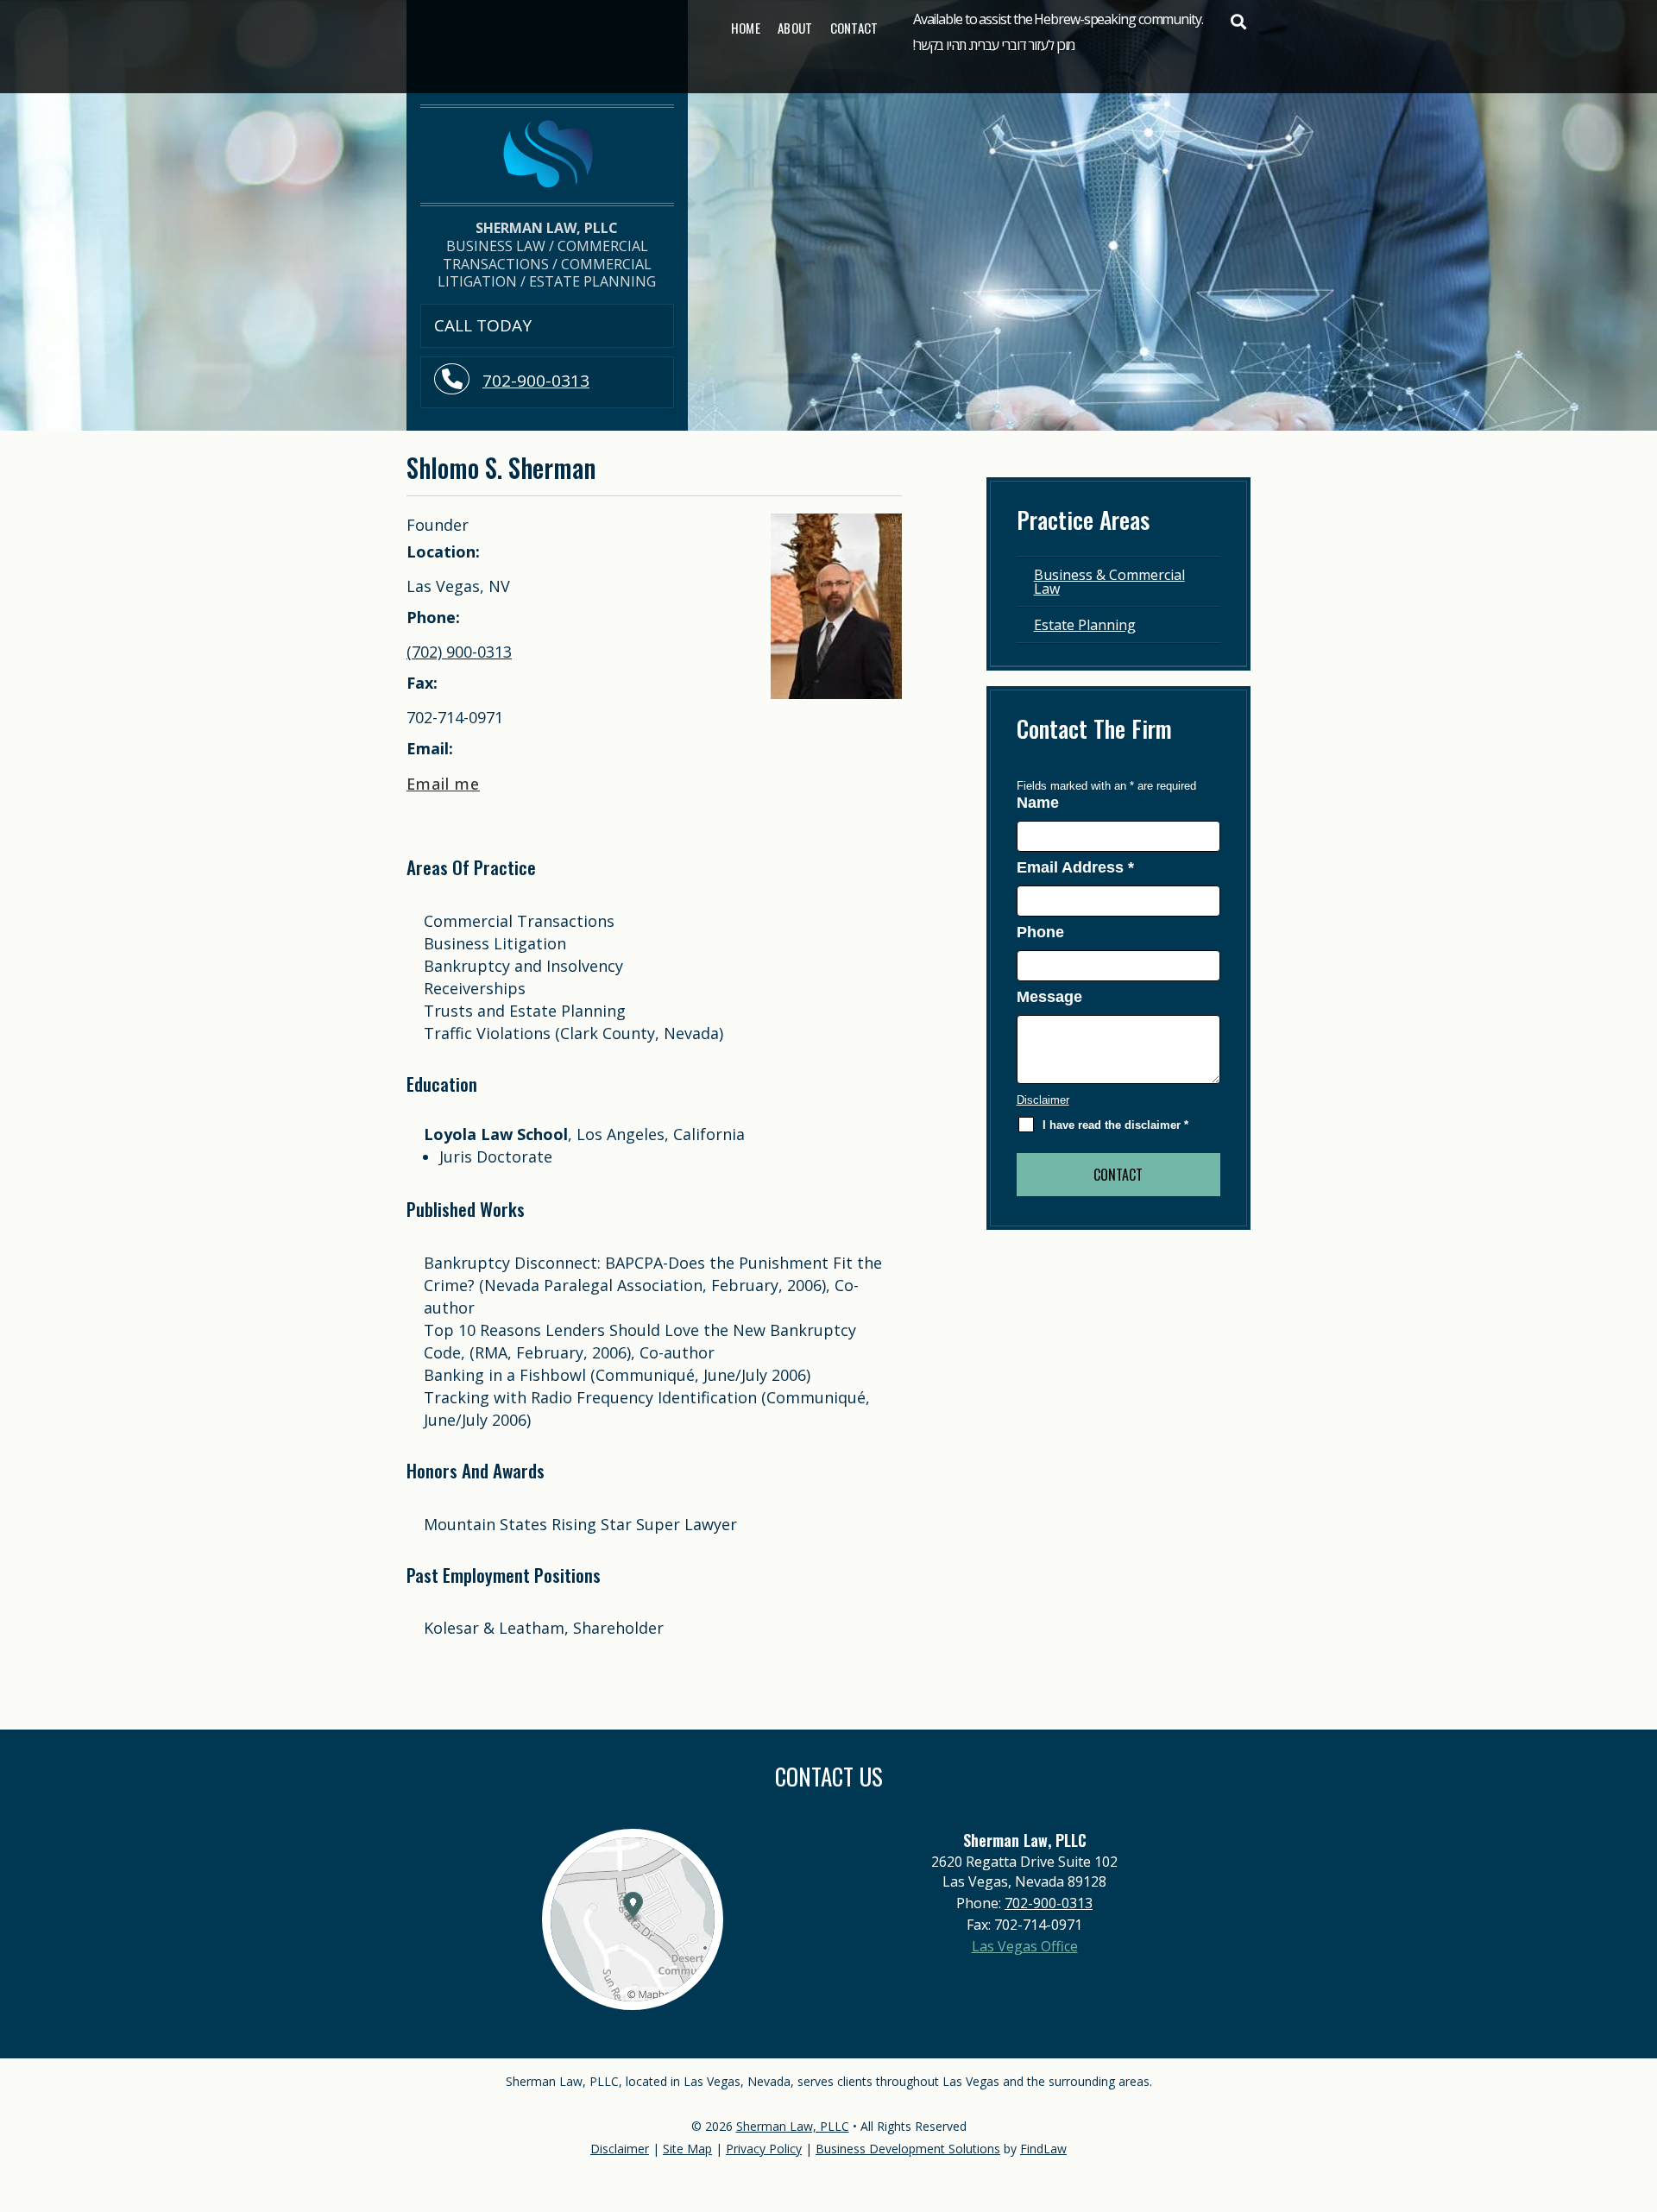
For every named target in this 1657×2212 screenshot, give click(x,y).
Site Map (687, 2149)
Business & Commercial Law (1109, 582)
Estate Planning (1085, 625)
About (795, 28)
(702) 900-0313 (459, 652)
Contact (854, 28)
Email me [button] (443, 784)
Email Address (1075, 867)
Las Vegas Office (1025, 1946)
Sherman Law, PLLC (793, 2126)
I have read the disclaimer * (1115, 1125)
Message (1049, 997)
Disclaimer (1043, 1100)
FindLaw (1043, 2149)
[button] (1238, 22)
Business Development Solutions (908, 2149)
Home (746, 28)
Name (1038, 803)
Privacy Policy (764, 2149)
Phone (1040, 932)
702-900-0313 (536, 381)
